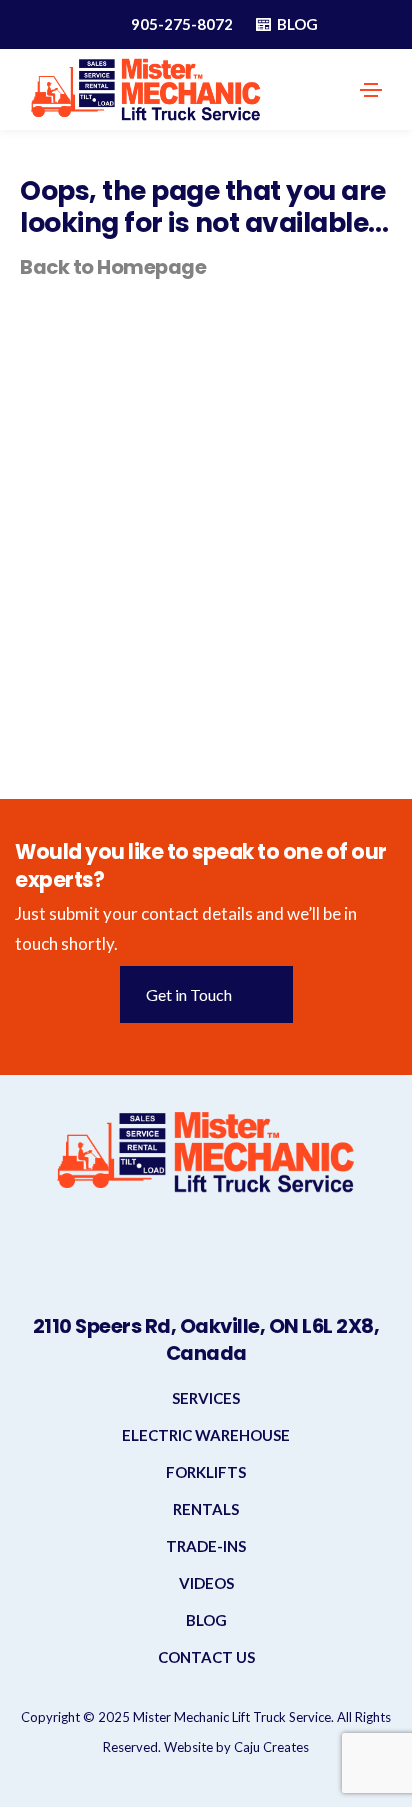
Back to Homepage (113, 267)
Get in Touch (189, 994)
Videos (206, 1583)
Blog (206, 1620)
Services (206, 1398)
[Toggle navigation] (371, 90)
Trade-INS (206, 1546)
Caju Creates (271, 1747)
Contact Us (206, 1657)
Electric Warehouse (206, 1435)
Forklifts (206, 1472)
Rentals (206, 1509)
